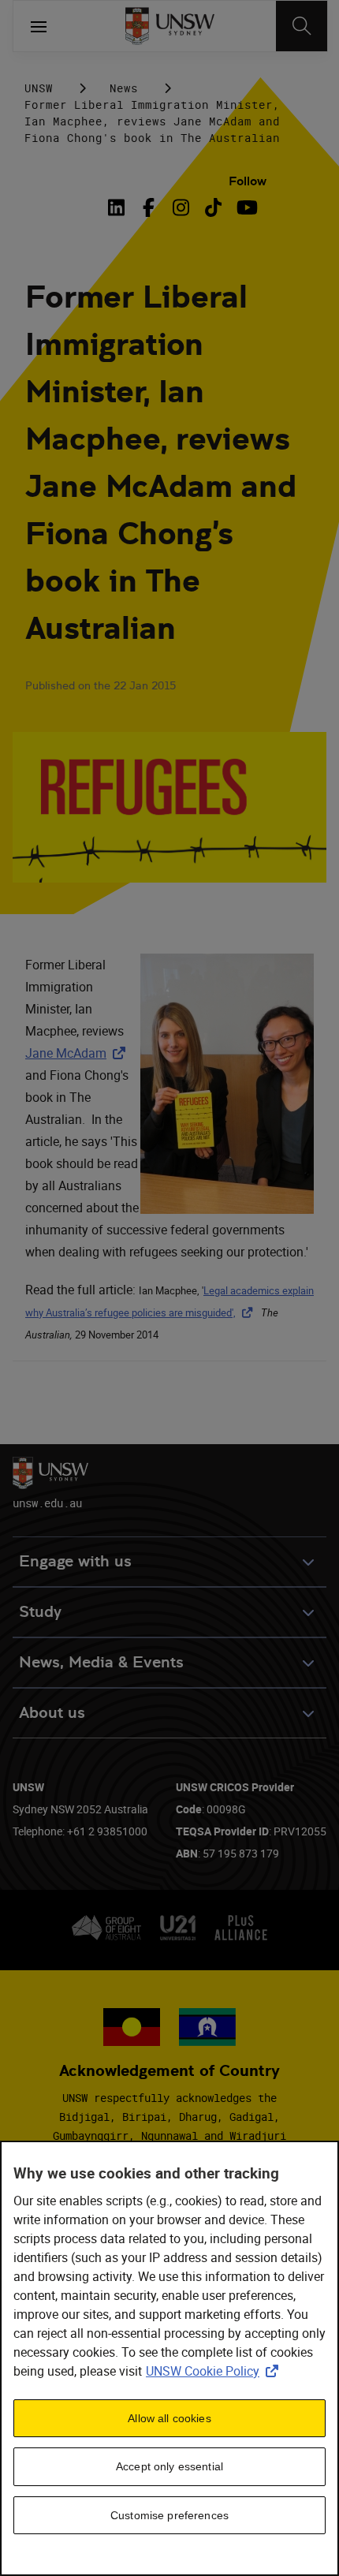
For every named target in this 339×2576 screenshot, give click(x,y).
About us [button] (52, 1713)
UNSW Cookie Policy (215, 2371)
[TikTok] (213, 207)
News (124, 88)
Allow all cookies (169, 2418)
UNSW (39, 88)
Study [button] (40, 1612)
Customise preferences (169, 2515)
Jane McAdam (78, 1053)
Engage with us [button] (75, 1561)
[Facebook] (149, 207)
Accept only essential (169, 2466)
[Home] (170, 26)
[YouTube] (246, 207)
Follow (248, 181)
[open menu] (39, 26)
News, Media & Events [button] (101, 1662)
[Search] (302, 26)
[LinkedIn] (119, 207)
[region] (169, 2358)
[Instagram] (181, 207)
